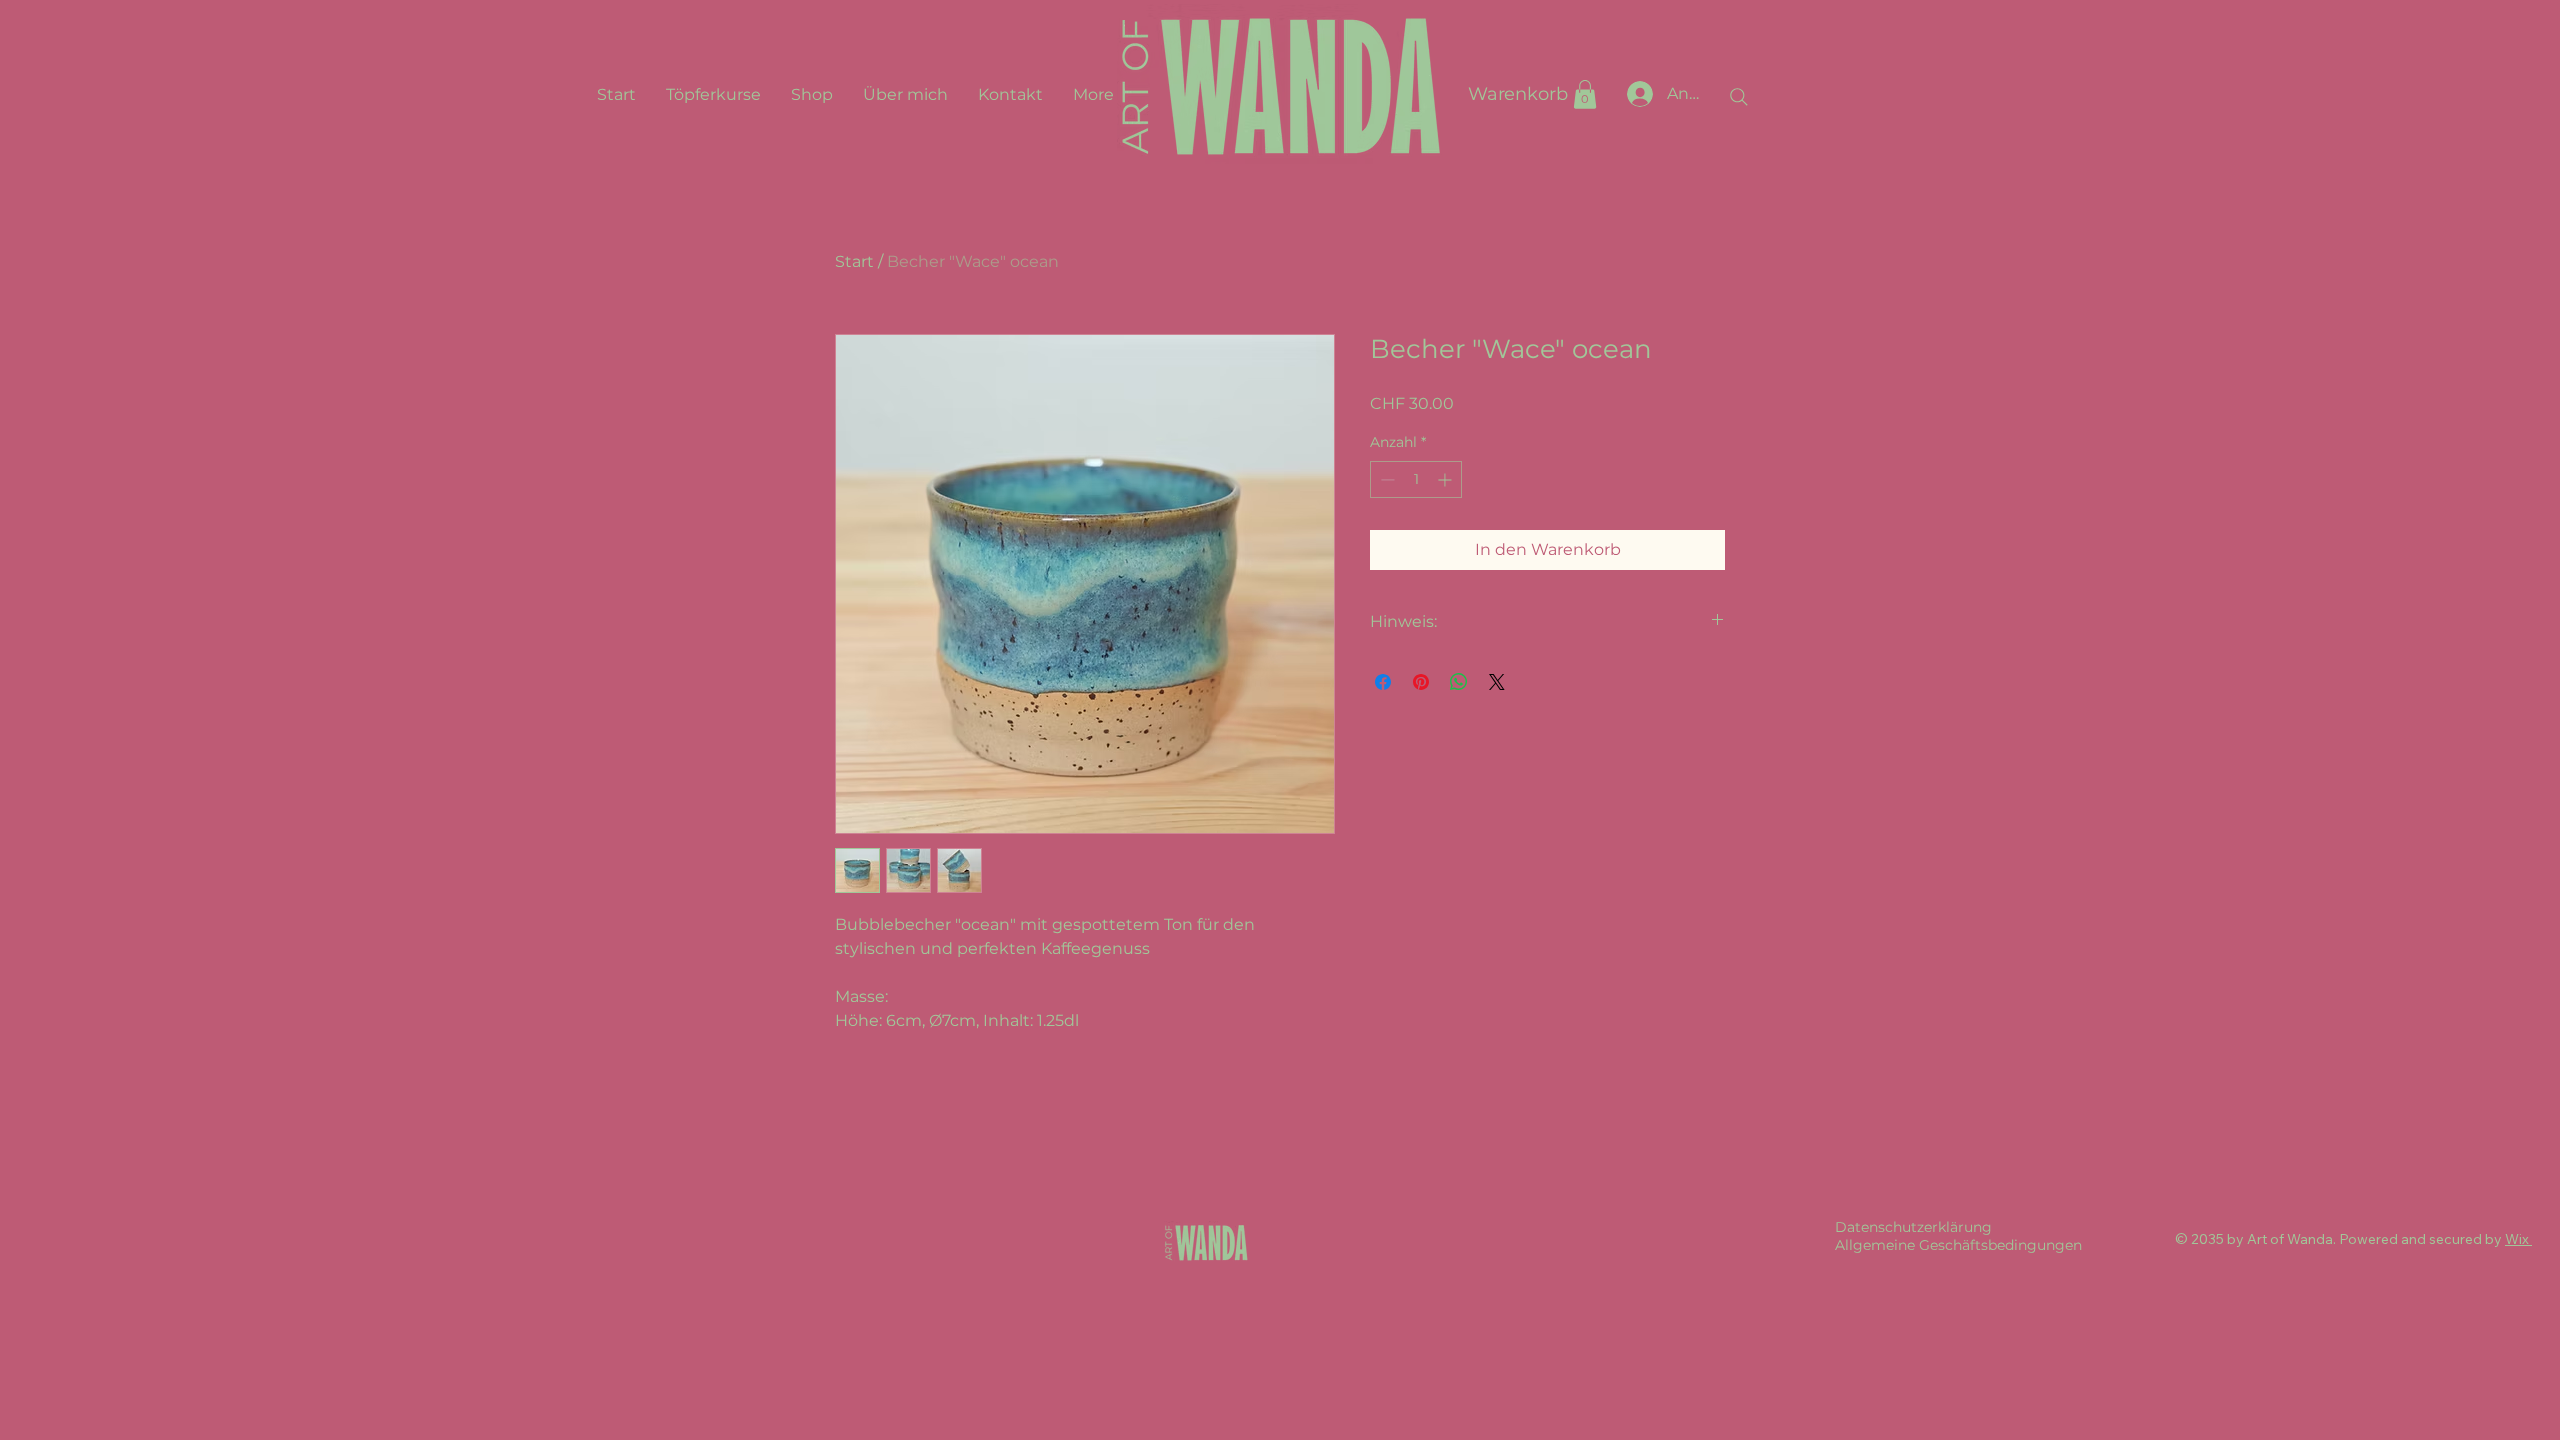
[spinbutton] (1416, 479)
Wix (2517, 1239)
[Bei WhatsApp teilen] (1459, 682)
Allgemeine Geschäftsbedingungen (1958, 1245)
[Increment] (1446, 479)
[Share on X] (1497, 682)
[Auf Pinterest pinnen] (1421, 682)
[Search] (1739, 97)
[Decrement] (1385, 479)
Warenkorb (1517, 94)
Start (854, 261)
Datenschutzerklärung (1913, 1227)
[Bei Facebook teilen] (1383, 682)
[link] (1585, 94)
